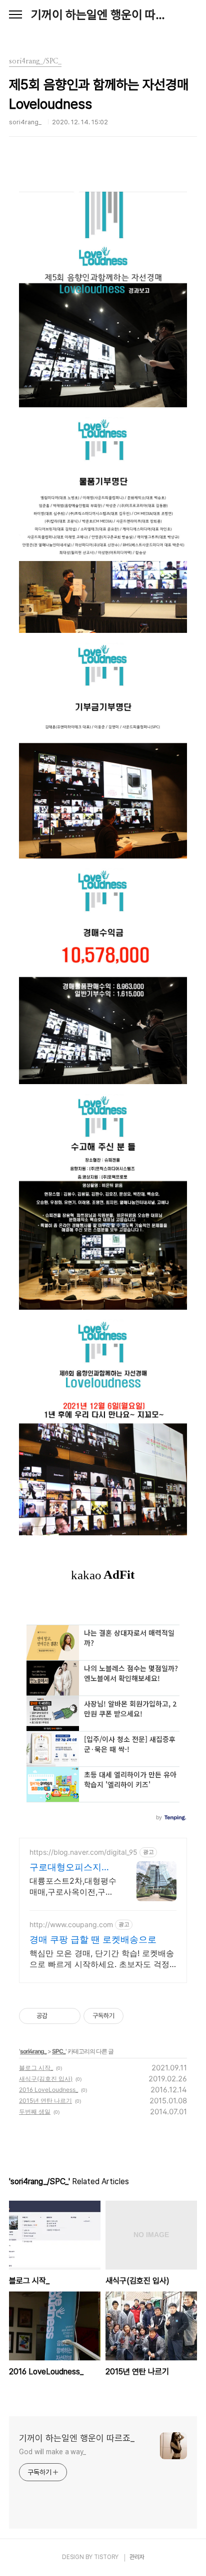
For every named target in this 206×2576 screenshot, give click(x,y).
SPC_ (59, 2051)
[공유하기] (57, 2016)
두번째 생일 (35, 2112)
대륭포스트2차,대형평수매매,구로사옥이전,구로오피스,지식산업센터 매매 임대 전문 (73, 1886)
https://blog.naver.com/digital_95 (83, 1852)
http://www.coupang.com (71, 1924)
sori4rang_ (33, 2051)
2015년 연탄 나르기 (45, 2101)
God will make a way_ (52, 2452)
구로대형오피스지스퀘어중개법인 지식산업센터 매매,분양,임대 (71, 1867)
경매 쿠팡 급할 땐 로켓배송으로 (93, 1939)
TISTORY (106, 2557)
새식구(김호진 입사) (46, 2079)
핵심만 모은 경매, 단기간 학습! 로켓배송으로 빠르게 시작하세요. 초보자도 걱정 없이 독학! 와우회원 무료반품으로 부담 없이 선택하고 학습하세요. (102, 1959)
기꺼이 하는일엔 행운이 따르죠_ (103, 15)
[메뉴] (15, 15)
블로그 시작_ (36, 2068)
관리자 (137, 2557)
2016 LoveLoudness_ (48, 2090)
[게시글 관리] (69, 2016)
